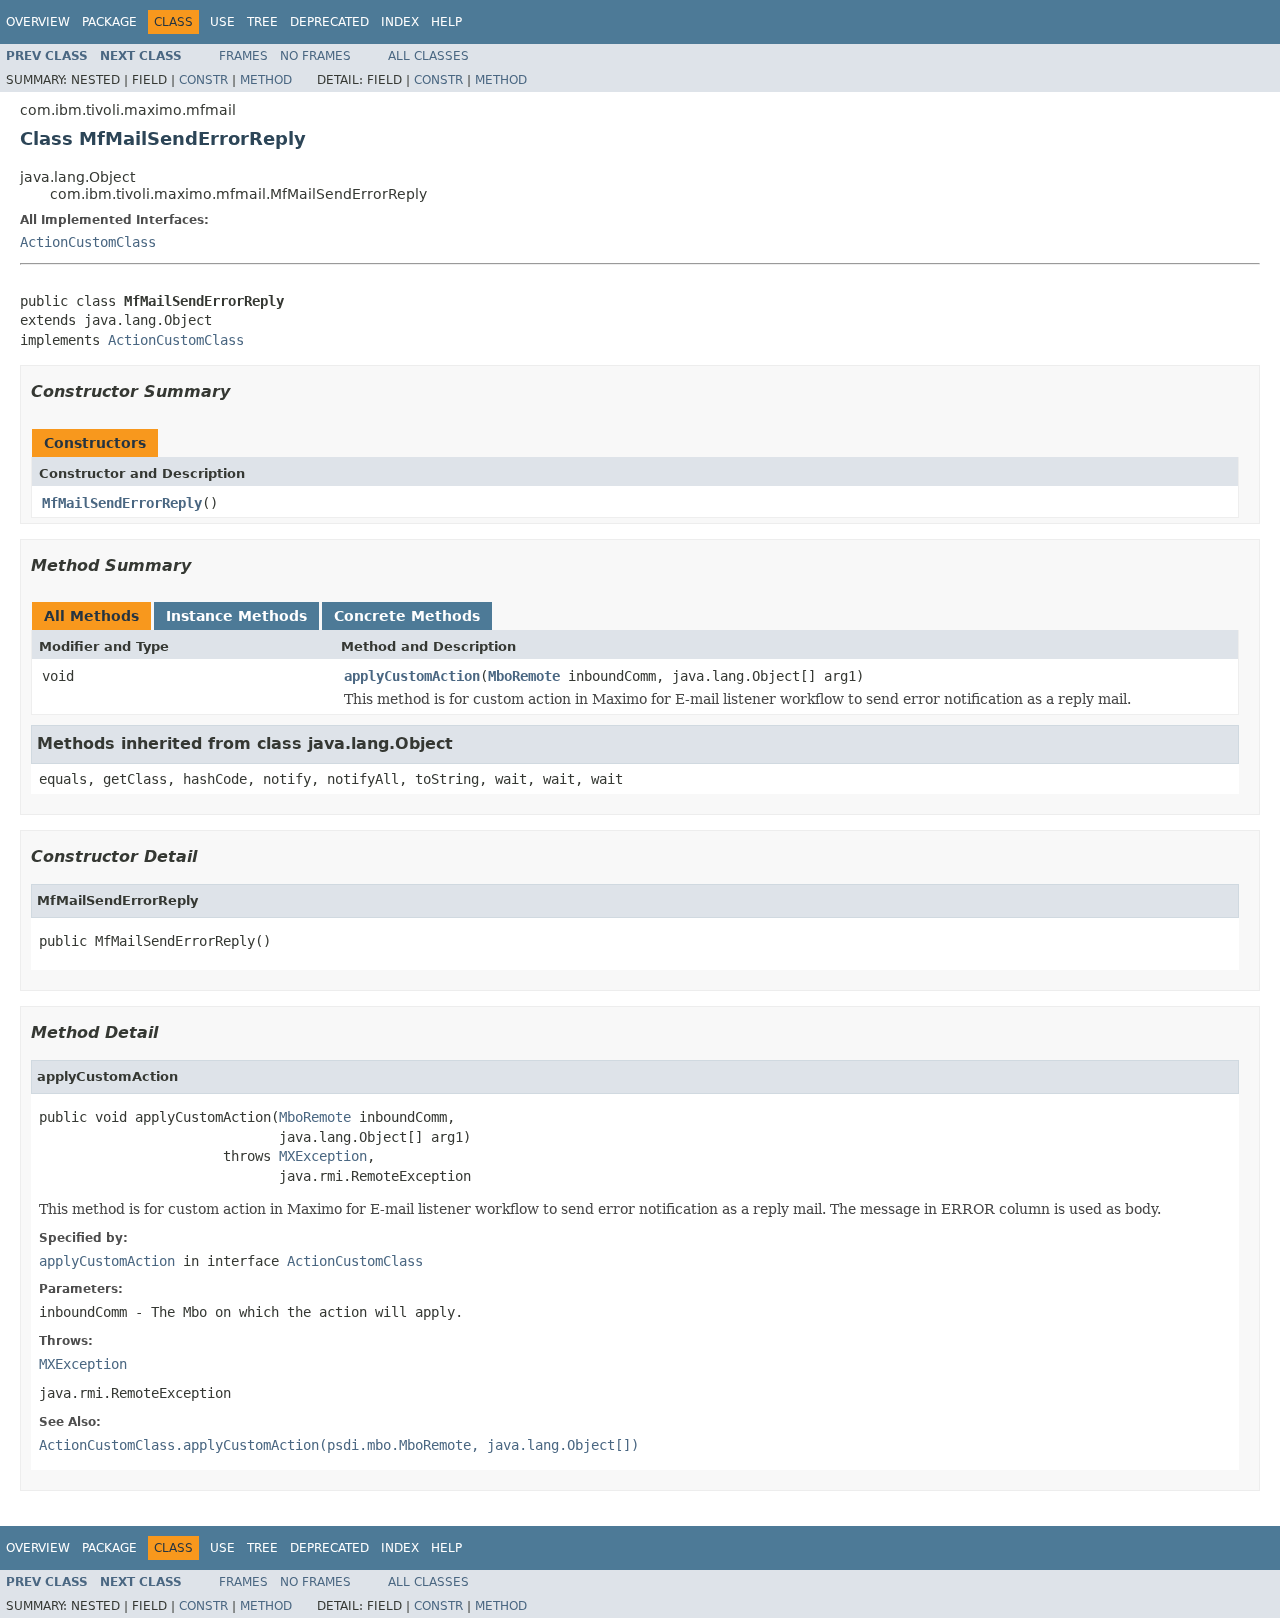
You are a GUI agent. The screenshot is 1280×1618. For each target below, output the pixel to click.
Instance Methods (236, 616)
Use (222, 22)
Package (109, 22)
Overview (38, 22)
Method (266, 80)
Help (446, 22)
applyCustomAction (412, 676)
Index (400, 22)
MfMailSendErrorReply (122, 503)
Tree (262, 22)
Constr (203, 80)
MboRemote (524, 676)
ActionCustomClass (88, 242)
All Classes (428, 56)
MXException (323, 1156)
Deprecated (329, 22)
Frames (243, 56)
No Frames (315, 56)
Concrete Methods (407, 616)
